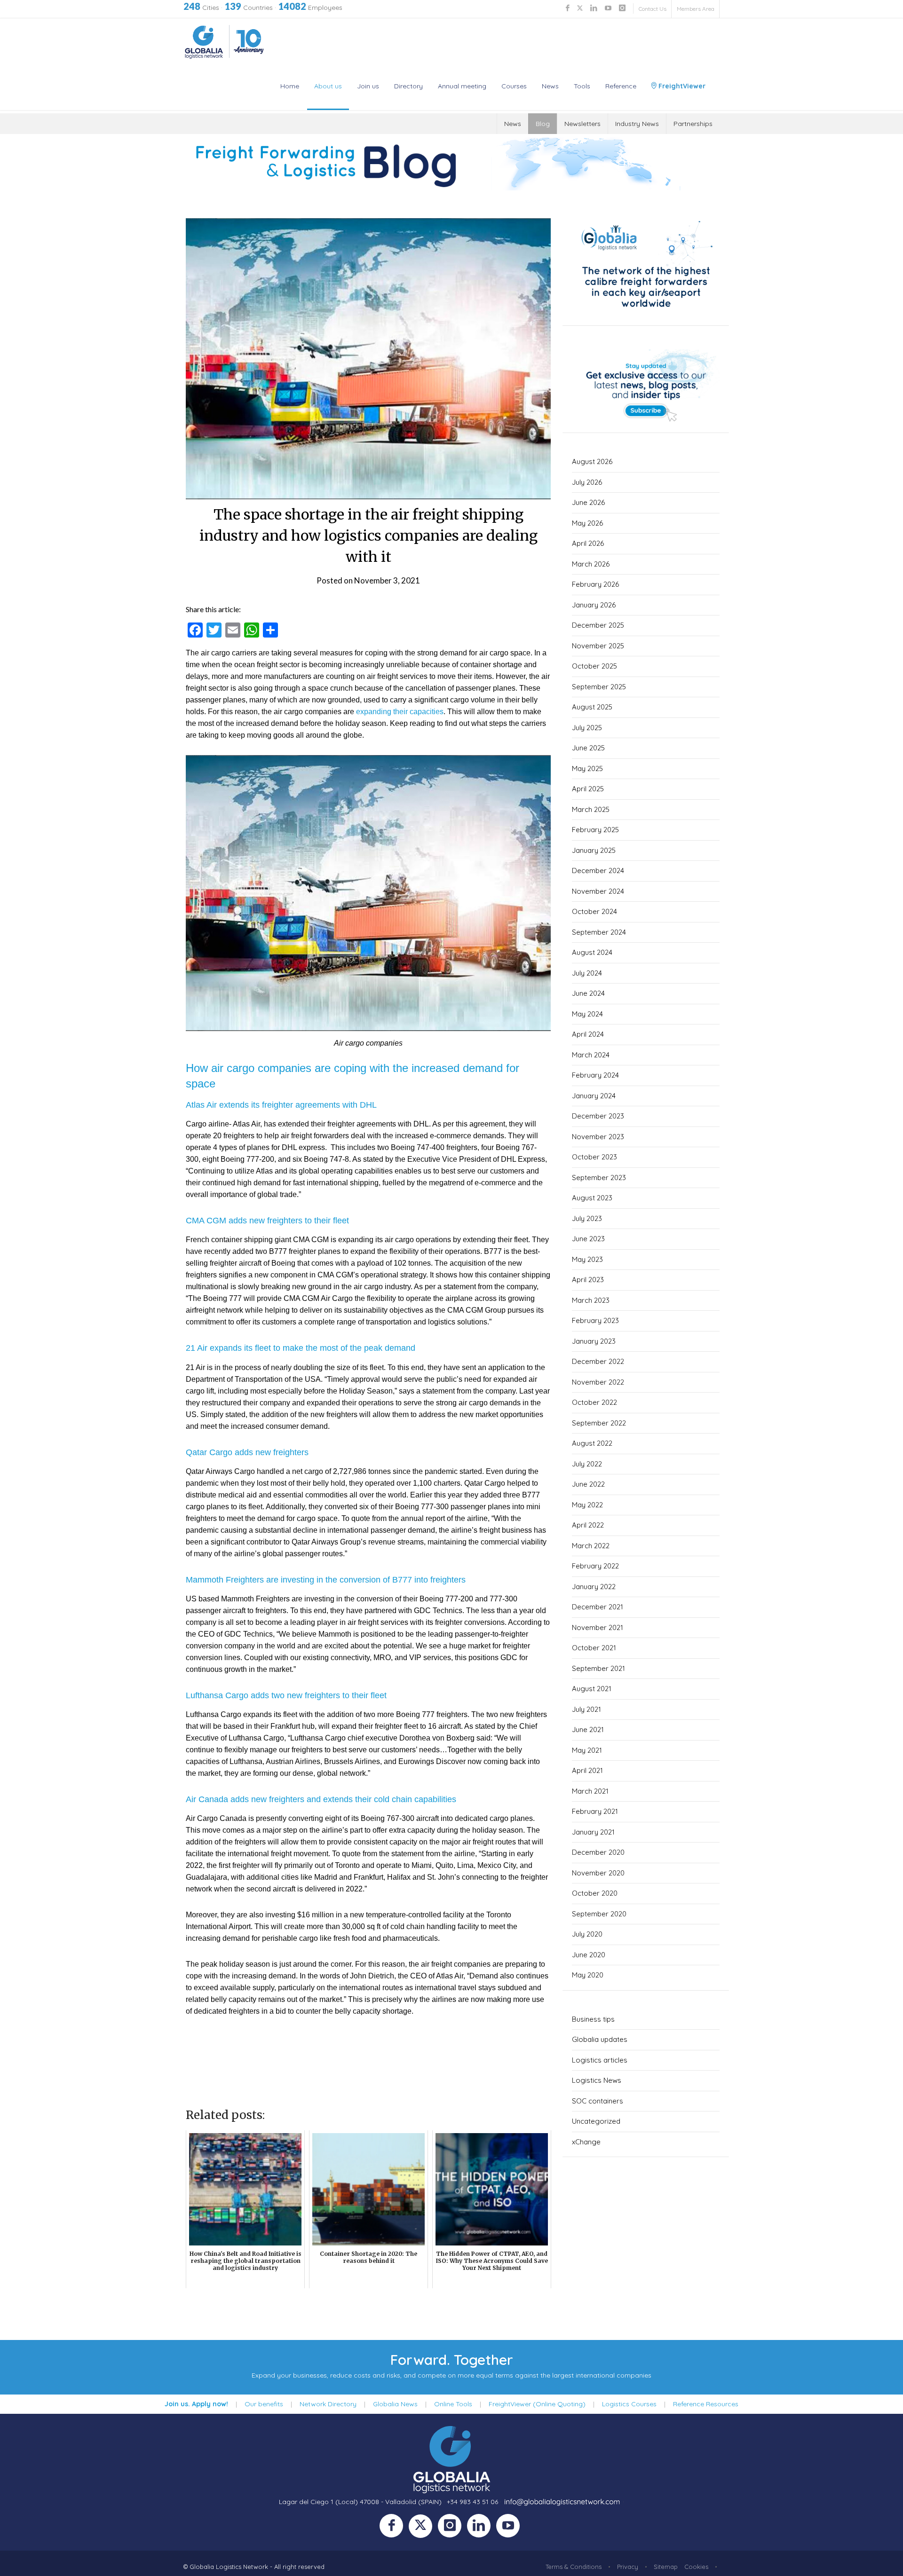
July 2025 (587, 728)
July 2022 (587, 1464)
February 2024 (595, 1075)
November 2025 (598, 646)
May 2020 (588, 1975)
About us (328, 86)
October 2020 (595, 1893)
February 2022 (595, 1566)
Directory (408, 86)
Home (290, 86)
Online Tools (453, 2404)
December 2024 (598, 870)
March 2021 (590, 1791)
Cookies (696, 2567)
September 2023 (599, 1178)
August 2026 (592, 461)
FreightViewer (681, 86)
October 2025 (594, 666)
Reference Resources (706, 2404)
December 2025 (598, 625)
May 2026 (587, 523)
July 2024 (587, 973)
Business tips (593, 2019)
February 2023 (595, 1320)
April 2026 (588, 543)
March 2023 (591, 1300)
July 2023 (587, 1218)
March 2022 (591, 1546)
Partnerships (693, 124)
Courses (514, 86)
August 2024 (592, 952)
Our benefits (264, 2404)
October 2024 (594, 911)
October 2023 (594, 1157)
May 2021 (587, 1750)
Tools (582, 86)
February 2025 (595, 830)
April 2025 (588, 789)
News (550, 86)
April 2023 (588, 1280)
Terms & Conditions (574, 2567)
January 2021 (593, 1832)
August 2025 (592, 707)
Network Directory (328, 2404)
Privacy (628, 2567)
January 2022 (594, 1587)
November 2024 (598, 891)
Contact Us (653, 9)
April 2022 (588, 1525)
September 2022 (599, 1423)
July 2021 (586, 1709)
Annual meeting (462, 86)
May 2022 (587, 1505)
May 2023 (587, 1259)
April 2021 (587, 1770)
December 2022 (598, 1361)
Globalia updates (600, 2039)
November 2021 (598, 1627)
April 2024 (588, 1034)
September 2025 (599, 687)
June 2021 (588, 1729)
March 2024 (591, 1055)
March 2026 (591, 564)
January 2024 (594, 1096)
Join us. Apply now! (196, 2404)
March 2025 (591, 809)
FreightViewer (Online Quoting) (537, 2404)
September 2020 (599, 1914)
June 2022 (588, 1484)
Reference (621, 86)
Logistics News (597, 2080)
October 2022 (594, 1402)
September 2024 (599, 932)
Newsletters (582, 124)
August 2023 (592, 1198)
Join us (368, 86)
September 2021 (598, 1668)
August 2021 (592, 1689)
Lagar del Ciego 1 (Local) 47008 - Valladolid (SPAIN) (360, 2502)
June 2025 (588, 748)
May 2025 (587, 768)
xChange (586, 2142)
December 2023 (598, 1116)
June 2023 (588, 1239)
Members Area (696, 9)
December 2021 (598, 1607)
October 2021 (594, 1648)
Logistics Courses (629, 2404)
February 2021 (595, 1811)
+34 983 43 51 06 (472, 2502)
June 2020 (589, 1955)
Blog (543, 124)
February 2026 (595, 584)
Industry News (637, 124)
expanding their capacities (400, 712)
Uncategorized (596, 2121)
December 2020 (598, 1852)
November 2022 (598, 1382)
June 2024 (588, 993)
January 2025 (594, 850)
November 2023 (598, 1137)
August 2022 (592, 1443)
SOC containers (598, 2101)
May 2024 (587, 1014)
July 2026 (587, 482)
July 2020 (587, 1934)
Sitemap (666, 2567)
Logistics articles (600, 2060)
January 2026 (594, 605)
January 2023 (594, 1341)
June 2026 (588, 502)
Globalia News (395, 2404)
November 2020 (598, 1873)
